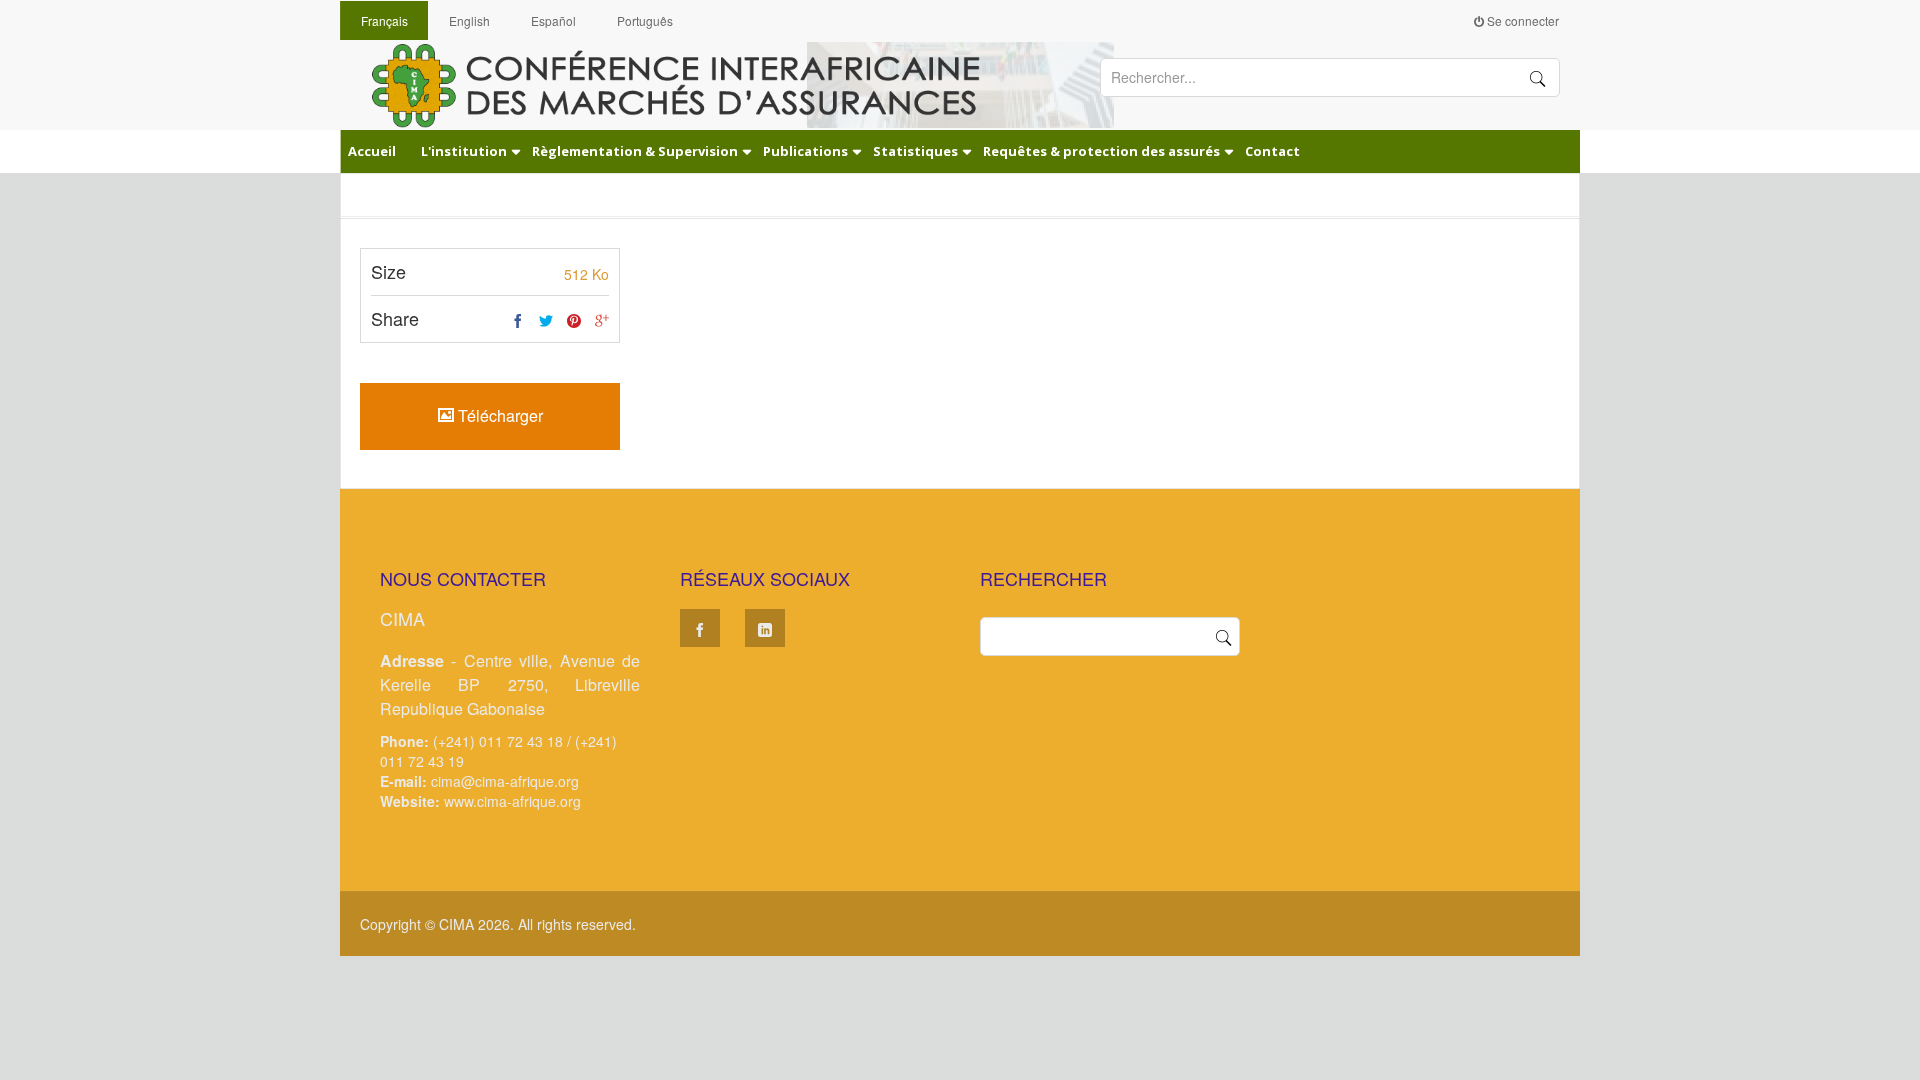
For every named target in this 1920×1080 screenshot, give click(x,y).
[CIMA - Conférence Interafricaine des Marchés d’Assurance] (690, 84)
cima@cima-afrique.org (505, 781)
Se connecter (1521, 20)
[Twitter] (546, 321)
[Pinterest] (574, 321)
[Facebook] (518, 321)
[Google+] (602, 321)
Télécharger (498, 415)
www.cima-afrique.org (512, 801)
